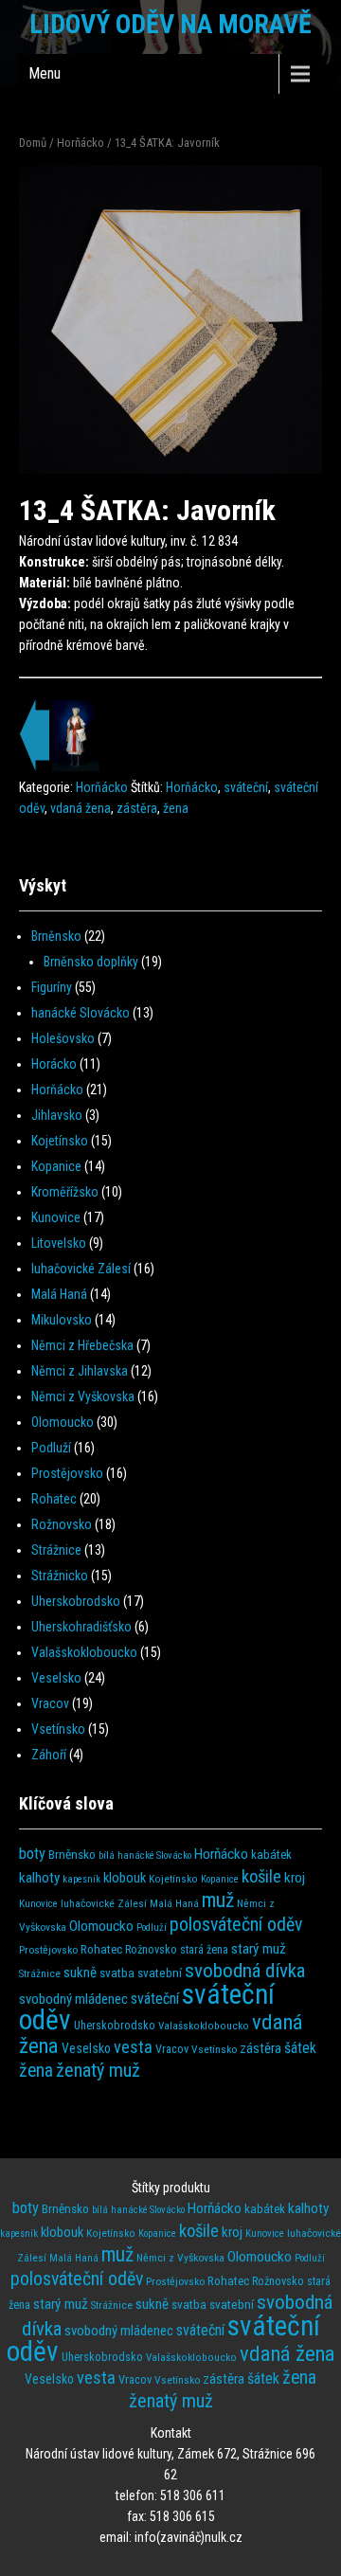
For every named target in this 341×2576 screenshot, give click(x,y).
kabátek (271, 1855)
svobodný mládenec (73, 1999)
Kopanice (56, 1166)
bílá (107, 1855)
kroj (295, 1878)
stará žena (204, 1950)
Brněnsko (56, 936)
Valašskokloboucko (84, 1652)
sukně (80, 1973)
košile (261, 1877)
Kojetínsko (60, 1141)
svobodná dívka (245, 1970)
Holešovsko (63, 1038)
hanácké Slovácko (81, 1013)
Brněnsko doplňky (91, 962)
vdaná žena (81, 808)
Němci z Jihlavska (80, 1371)
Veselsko (56, 1678)
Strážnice (56, 1550)
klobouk (125, 1878)
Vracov (50, 1703)
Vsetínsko (58, 1729)
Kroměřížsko (65, 1192)
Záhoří (49, 1755)
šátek (300, 2048)
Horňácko (81, 143)
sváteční (246, 787)
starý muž (259, 1949)
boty (32, 1854)
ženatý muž (98, 2070)
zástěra (137, 808)
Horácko (54, 1064)
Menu (45, 73)
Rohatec (54, 1499)
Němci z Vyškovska (83, 1396)
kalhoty (39, 1878)
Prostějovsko (67, 1473)
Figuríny (52, 987)
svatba (117, 1973)
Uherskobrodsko (76, 1601)
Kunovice (56, 1217)
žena (176, 808)
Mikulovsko (62, 1320)
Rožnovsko (62, 1524)
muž (218, 1900)
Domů (33, 143)
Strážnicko (60, 1576)
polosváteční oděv (236, 1925)
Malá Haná (59, 1294)
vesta (133, 2047)
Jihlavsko (57, 1115)
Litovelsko (59, 1243)
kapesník (81, 1879)
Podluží (51, 1448)
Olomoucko (63, 1422)
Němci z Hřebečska (82, 1345)
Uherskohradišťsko (81, 1627)
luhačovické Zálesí (81, 1269)
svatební (160, 1973)
